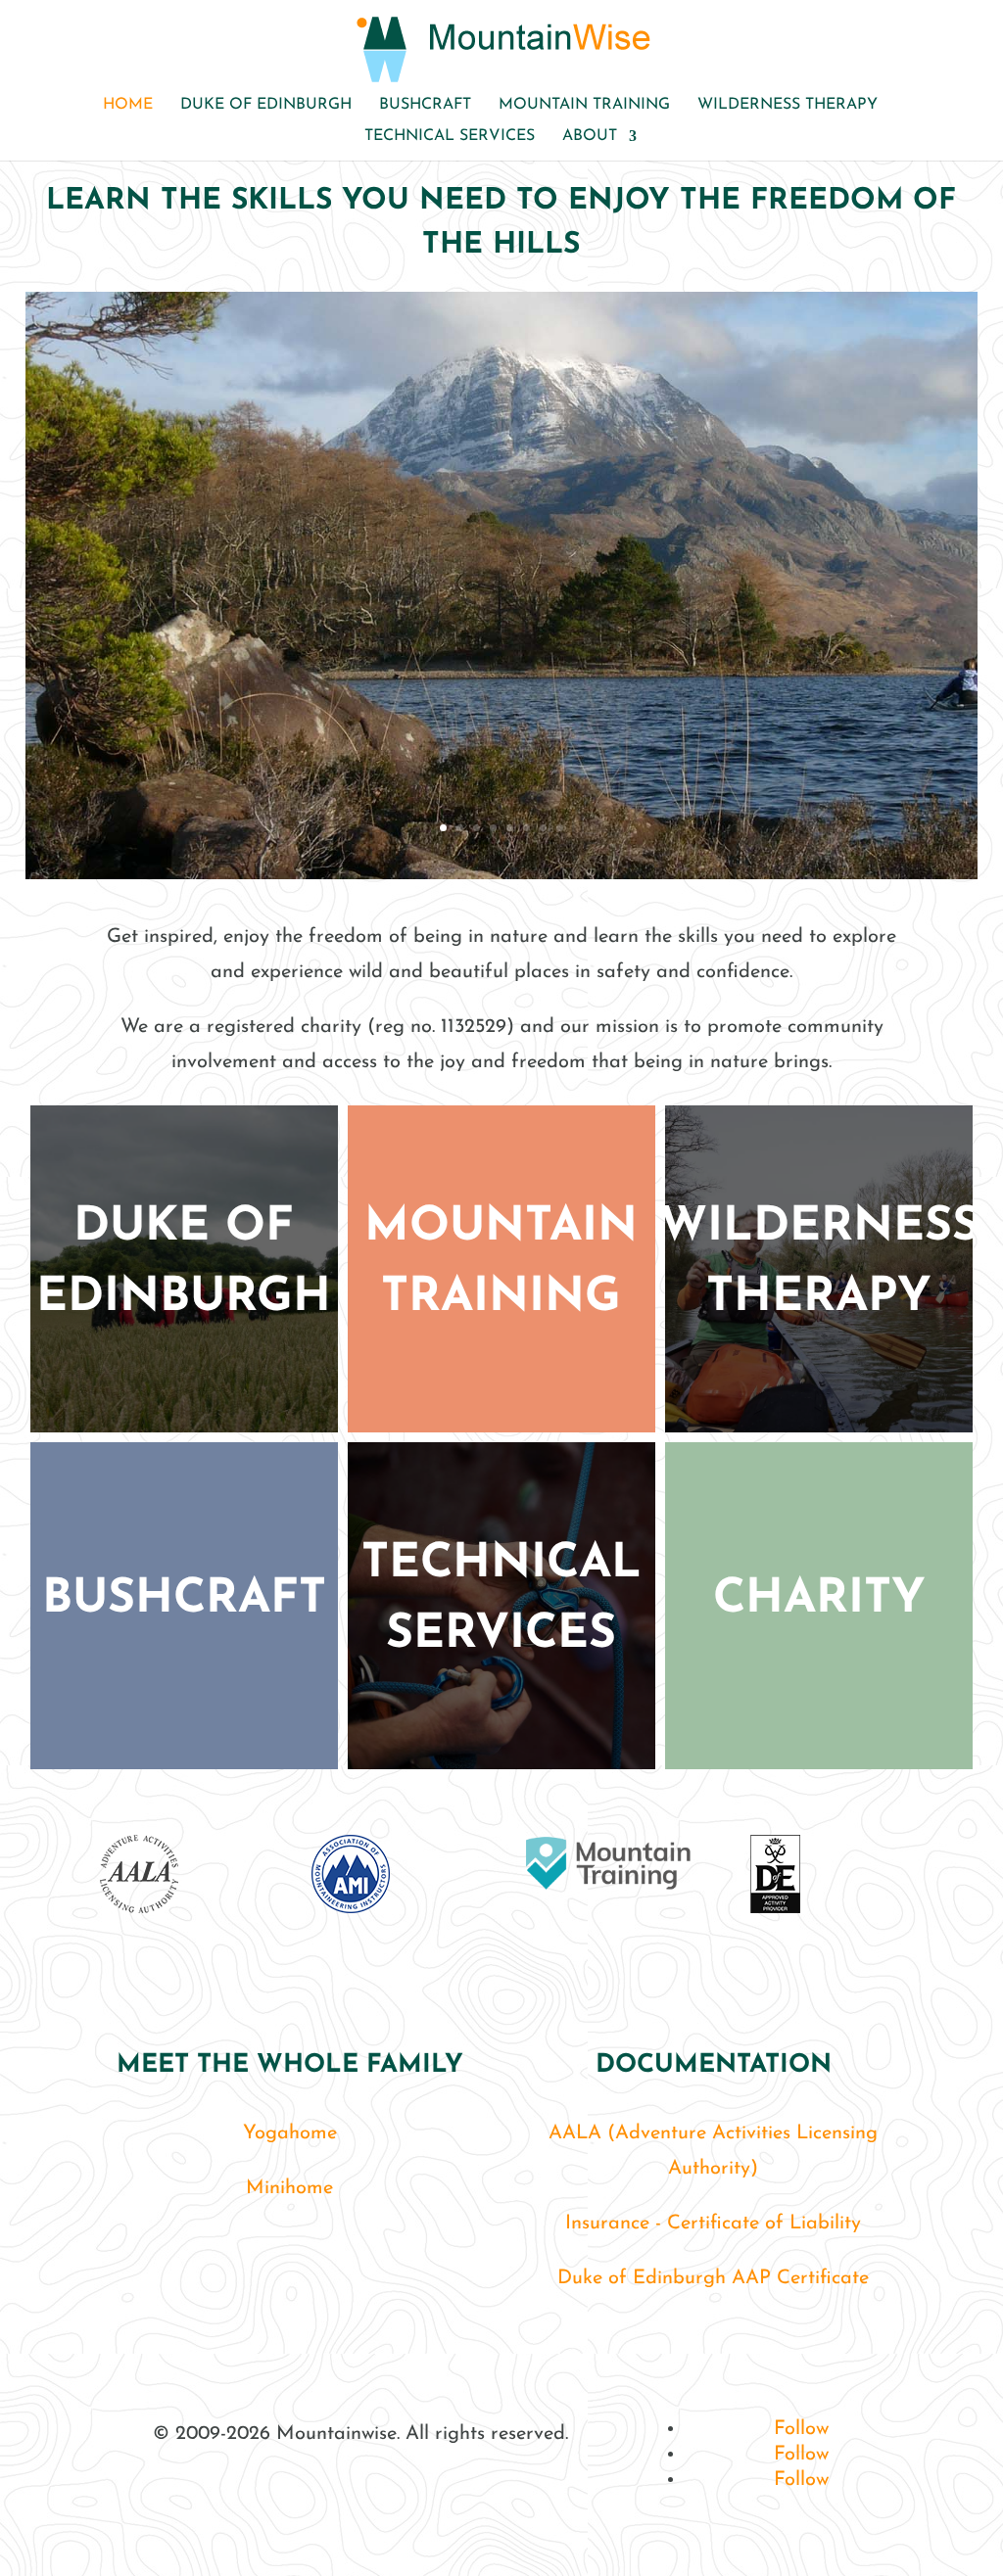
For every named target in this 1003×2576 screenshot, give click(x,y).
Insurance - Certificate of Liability (713, 2224)
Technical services (450, 137)
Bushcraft (425, 105)
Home (128, 105)
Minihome (289, 2188)
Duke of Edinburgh (266, 105)
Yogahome (290, 2133)
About (590, 137)
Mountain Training (584, 105)
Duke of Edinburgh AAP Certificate (713, 2278)
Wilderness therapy (788, 105)
